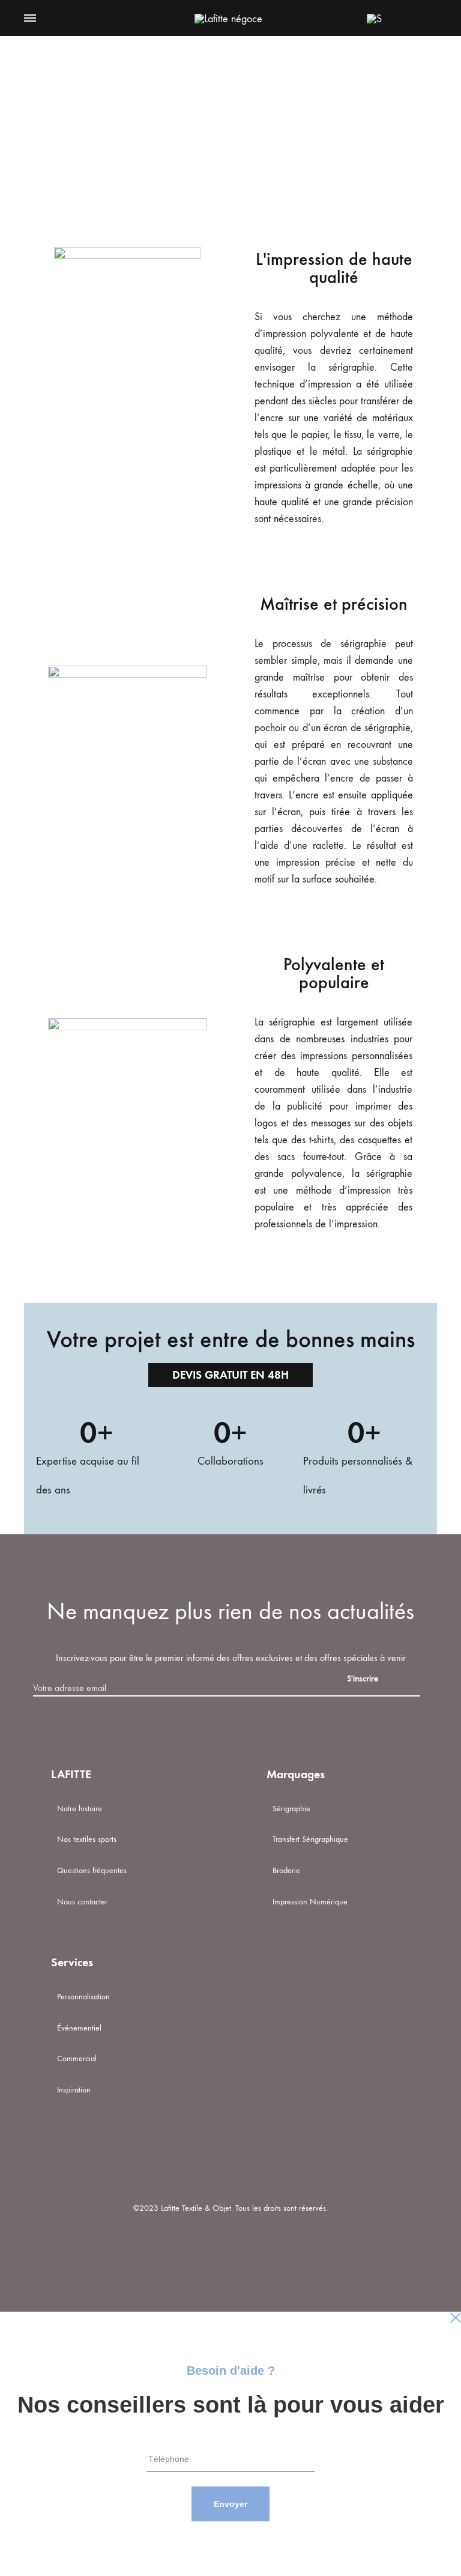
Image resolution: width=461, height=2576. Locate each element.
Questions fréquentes (92, 1870)
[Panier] (402, 18)
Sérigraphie (291, 1809)
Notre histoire (80, 1809)
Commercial (77, 2058)
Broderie (286, 1870)
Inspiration (74, 2090)
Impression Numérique (310, 1902)
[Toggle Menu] (30, 19)
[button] (230, 1375)
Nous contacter (82, 1902)
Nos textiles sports (87, 1839)
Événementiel (79, 2028)
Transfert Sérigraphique (310, 1839)
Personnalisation (83, 1997)
